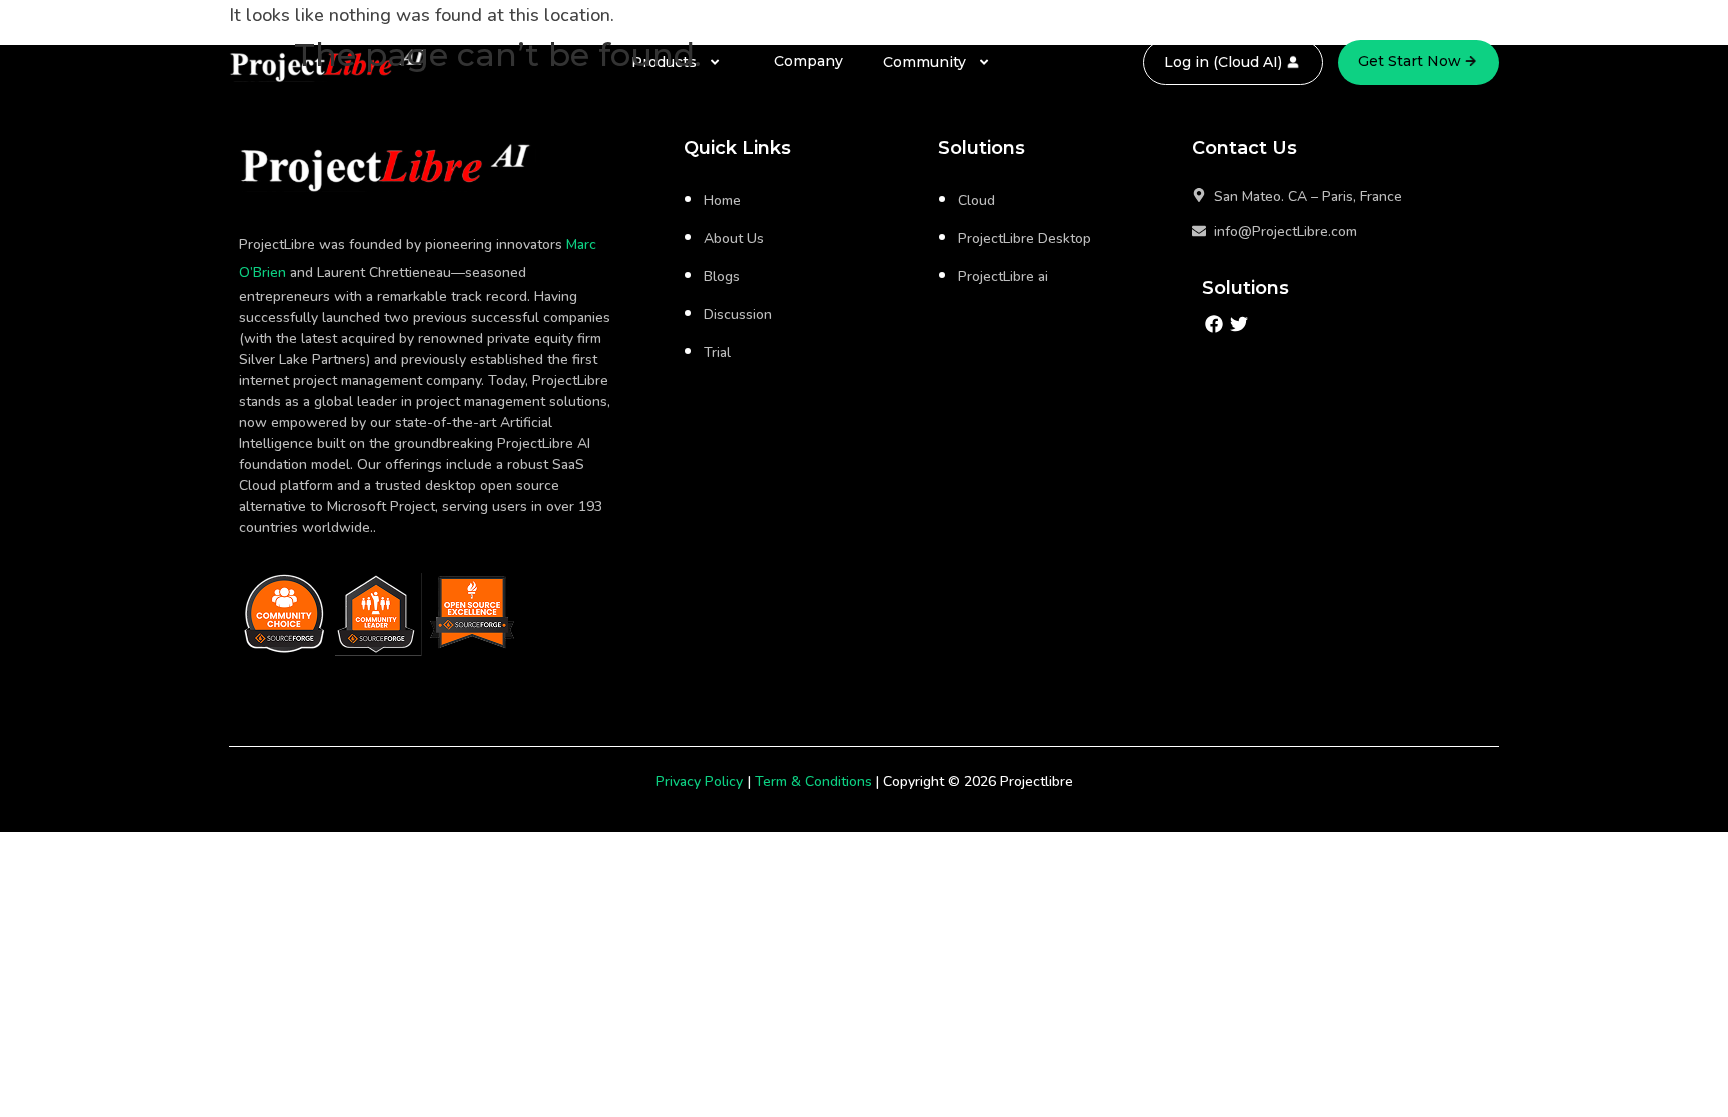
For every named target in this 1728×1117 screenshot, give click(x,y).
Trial (717, 352)
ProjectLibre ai (1003, 276)
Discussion (738, 314)
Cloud (976, 200)
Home (722, 200)
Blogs (722, 276)
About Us (734, 238)
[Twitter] (1239, 324)
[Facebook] (1214, 324)
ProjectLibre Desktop (1024, 238)
